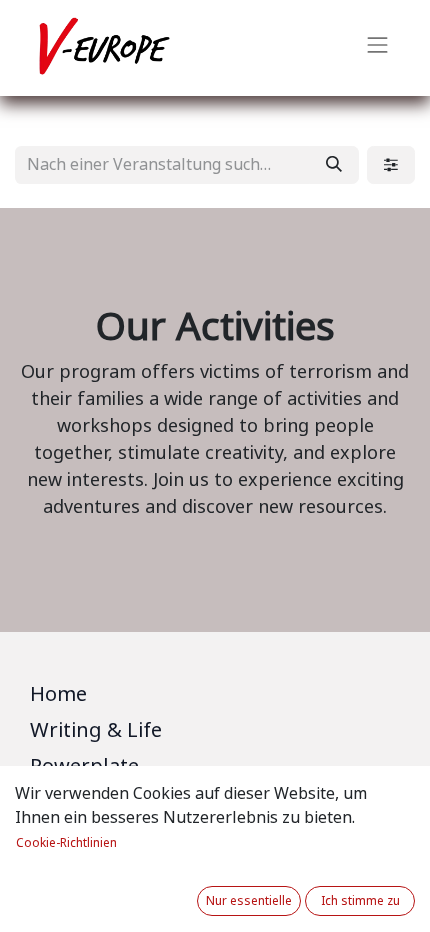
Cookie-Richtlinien (66, 843)
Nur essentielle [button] (249, 901)
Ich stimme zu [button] (360, 901)
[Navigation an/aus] (378, 48)
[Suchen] (334, 165)
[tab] (215, 698)
